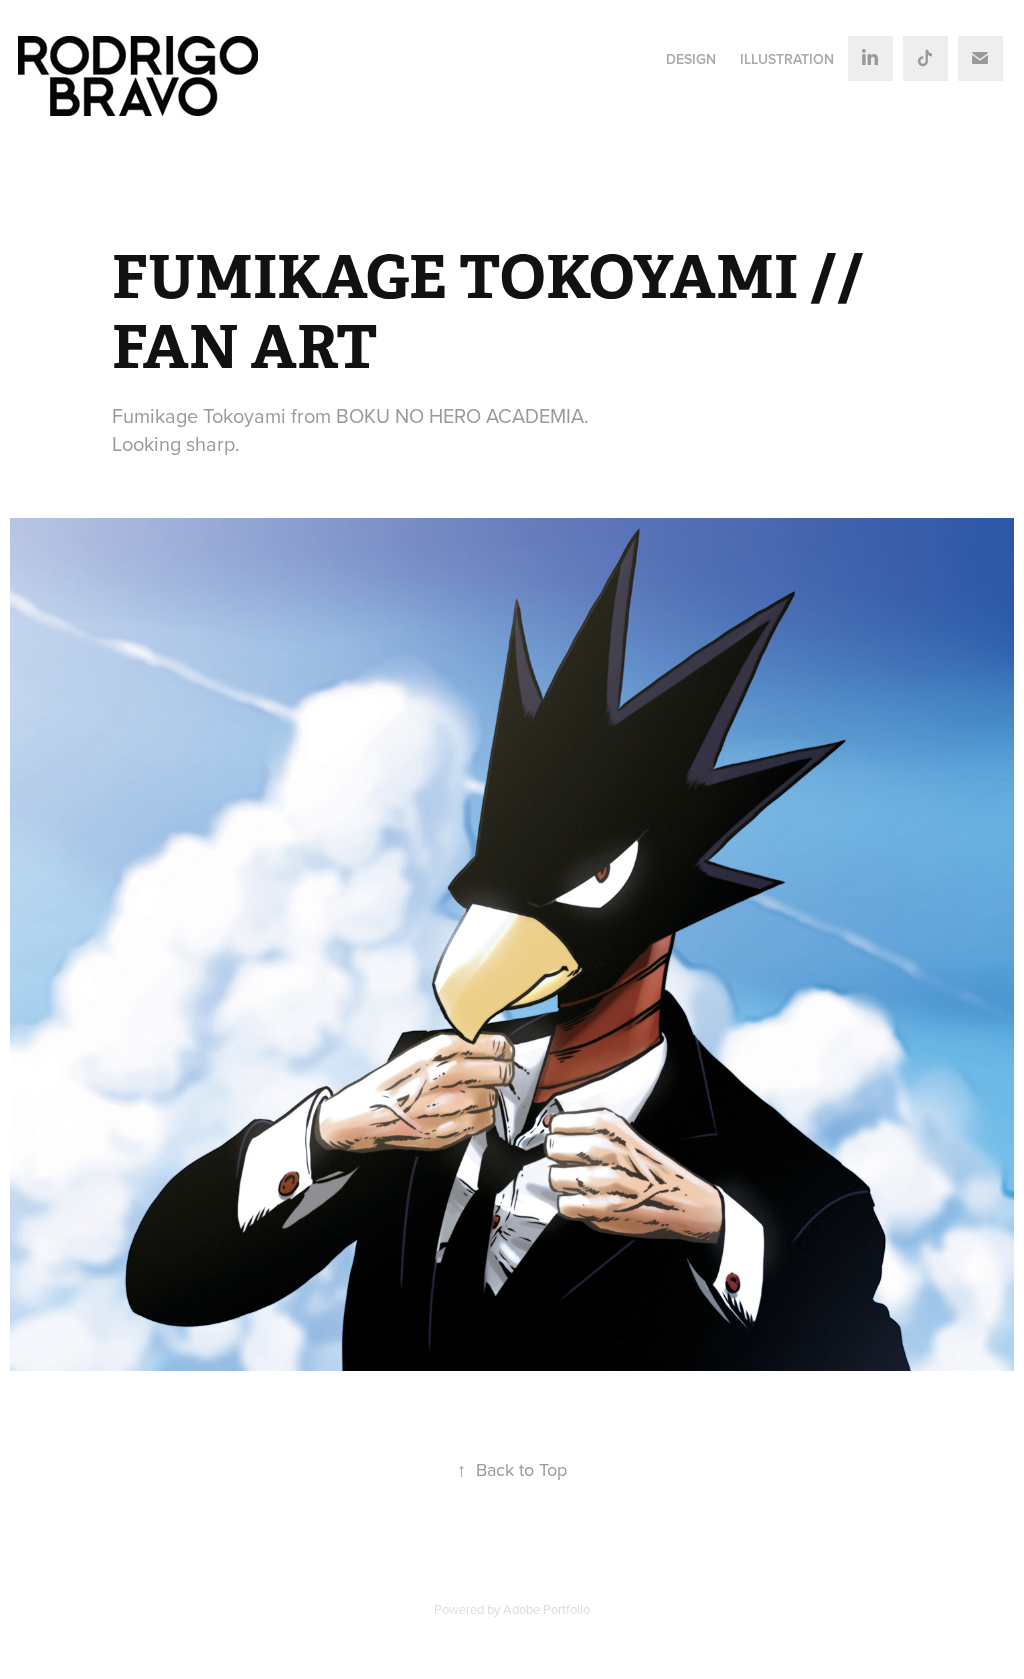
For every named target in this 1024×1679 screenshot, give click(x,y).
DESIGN (691, 59)
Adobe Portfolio (546, 1609)
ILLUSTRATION (787, 59)
